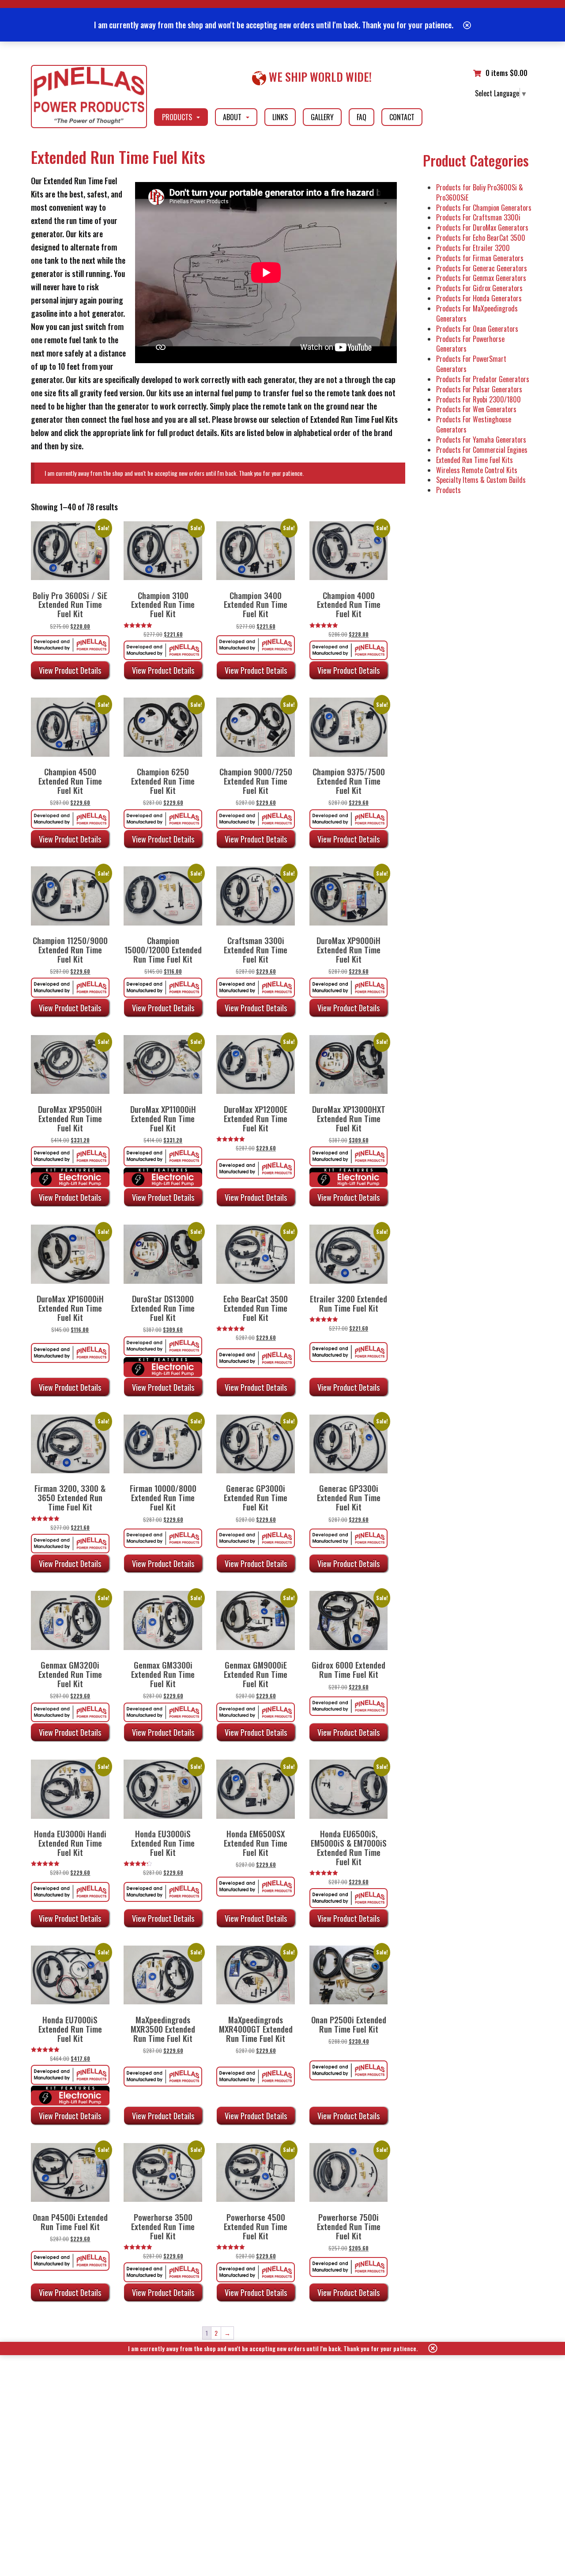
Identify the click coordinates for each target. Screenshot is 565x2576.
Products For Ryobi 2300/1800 (478, 399)
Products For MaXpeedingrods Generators (477, 313)
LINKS (280, 117)
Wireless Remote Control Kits (477, 470)
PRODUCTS (182, 119)
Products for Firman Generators (480, 258)
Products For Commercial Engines (482, 450)
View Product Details (70, 670)
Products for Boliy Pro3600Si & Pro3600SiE (480, 192)
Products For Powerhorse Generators (470, 344)
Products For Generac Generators (482, 268)
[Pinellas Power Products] (89, 97)
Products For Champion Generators (484, 208)
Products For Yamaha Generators (481, 440)
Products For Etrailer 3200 (473, 248)
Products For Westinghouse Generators (474, 424)
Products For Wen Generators (476, 409)
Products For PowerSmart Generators (471, 364)
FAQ (362, 117)
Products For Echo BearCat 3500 (481, 238)
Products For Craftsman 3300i (478, 217)
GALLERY (322, 117)
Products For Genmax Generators (481, 278)
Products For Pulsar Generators (479, 389)
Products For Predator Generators (483, 379)
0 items (507, 73)
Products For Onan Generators (477, 329)
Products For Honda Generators (479, 298)
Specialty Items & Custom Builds (481, 480)
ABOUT (237, 119)
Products (448, 490)
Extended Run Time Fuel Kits (475, 460)
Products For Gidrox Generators (479, 288)
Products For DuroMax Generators (482, 228)
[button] (467, 25)
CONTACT (402, 117)
